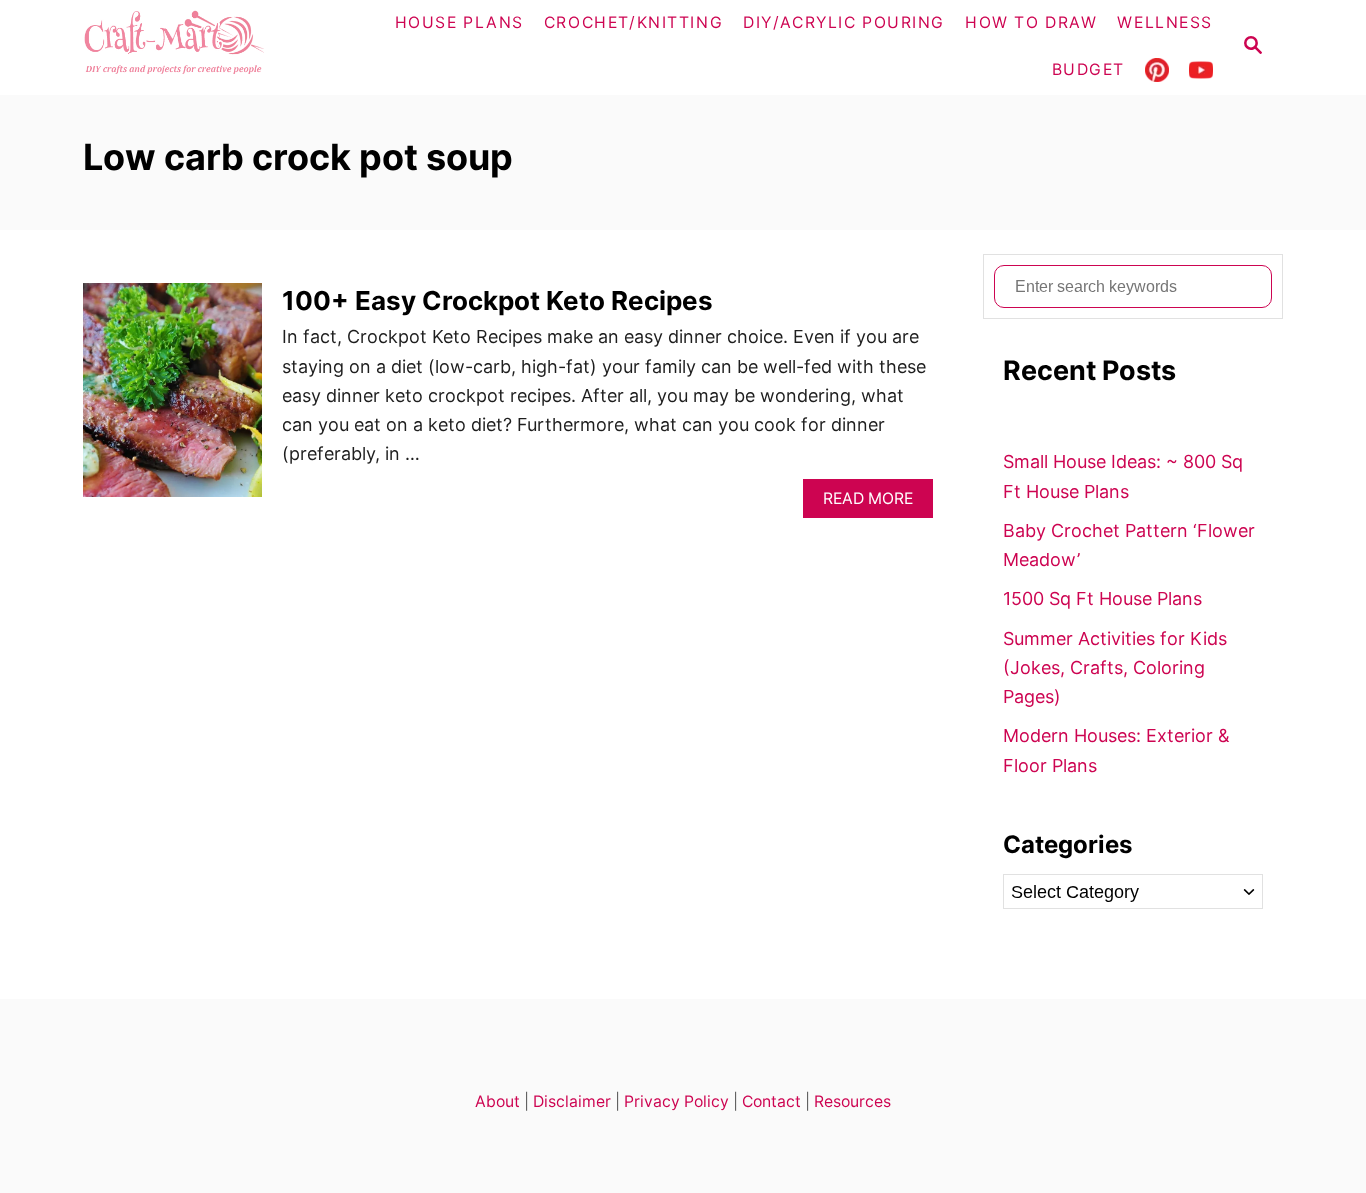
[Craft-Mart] (213, 47)
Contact (771, 1101)
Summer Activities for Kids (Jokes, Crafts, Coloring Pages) (1115, 668)
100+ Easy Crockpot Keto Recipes (497, 300)
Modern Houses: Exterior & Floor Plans (1116, 750)
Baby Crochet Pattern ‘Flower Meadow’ (1129, 545)
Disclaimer (572, 1101)
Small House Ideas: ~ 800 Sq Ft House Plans (1123, 476)
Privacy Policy (676, 1101)
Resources (852, 1101)
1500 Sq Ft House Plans (1102, 598)
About (497, 1101)
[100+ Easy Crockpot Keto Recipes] (172, 398)
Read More (873, 503)
